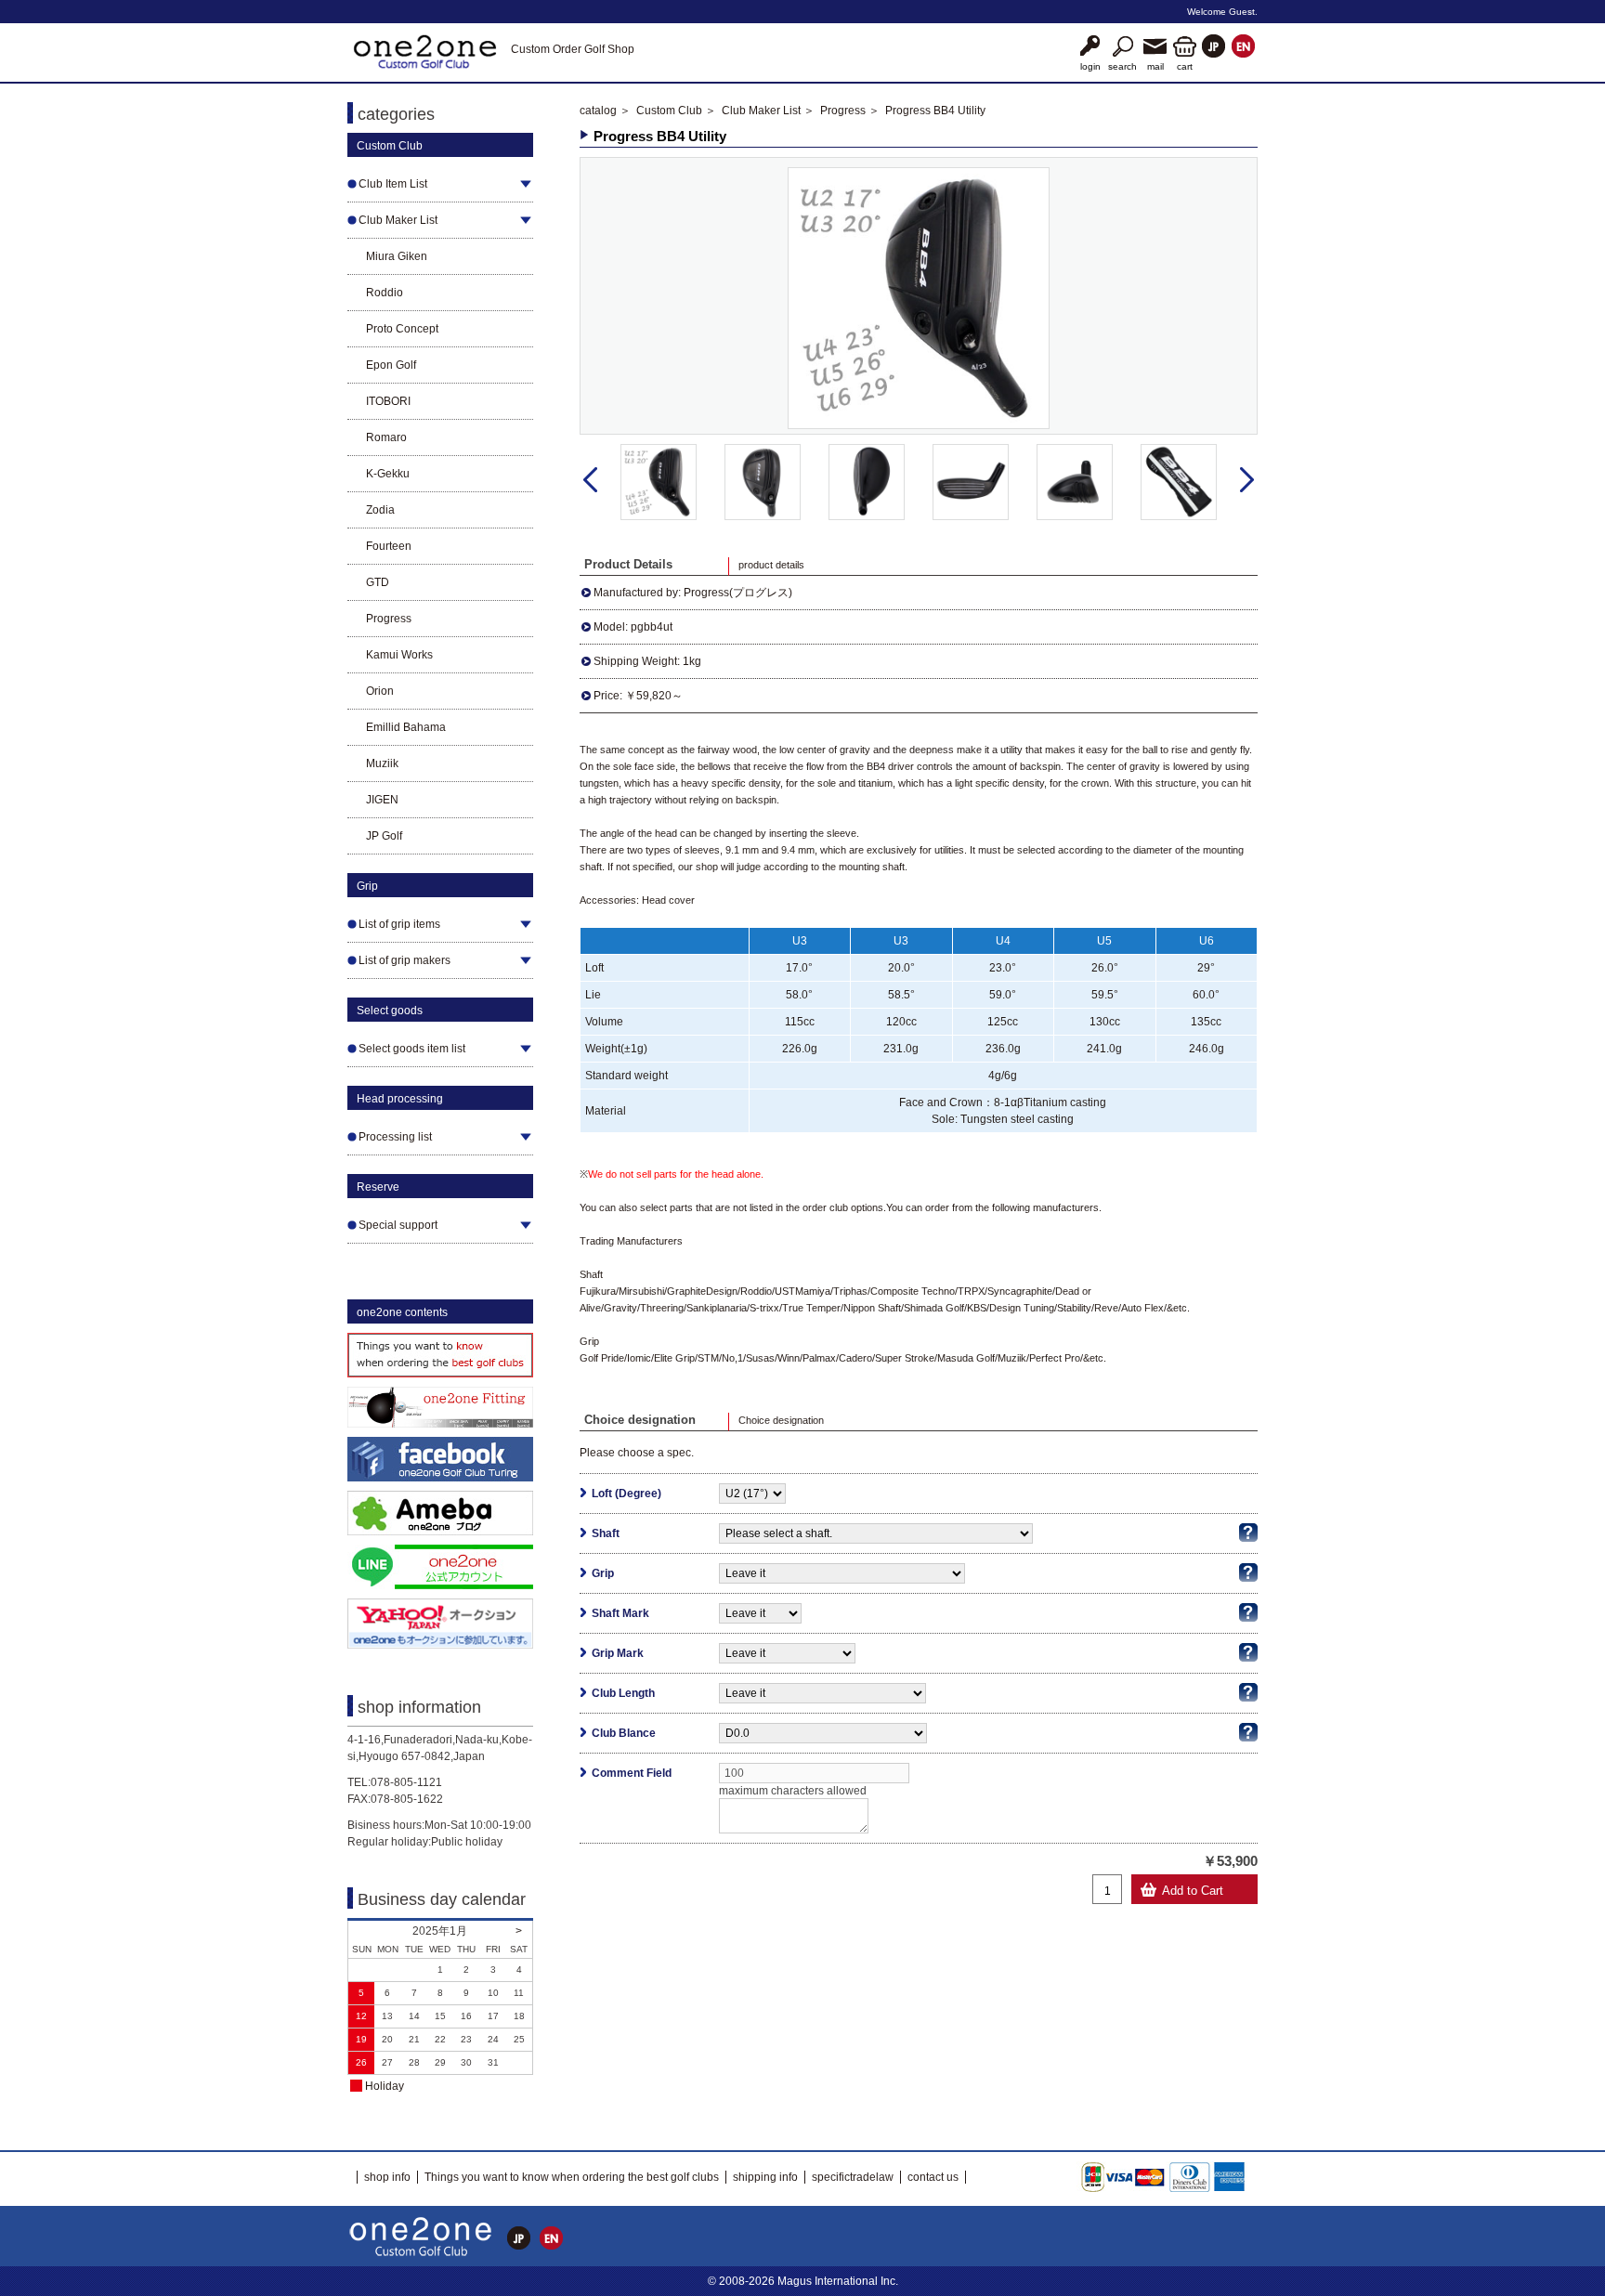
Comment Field (632, 1773)
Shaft (606, 1533)
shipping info (765, 2177)
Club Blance (624, 1733)
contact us (933, 2177)
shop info (387, 2177)
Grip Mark (618, 1653)
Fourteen (389, 546)
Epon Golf (391, 365)
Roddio (385, 293)
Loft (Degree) (626, 1494)
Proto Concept (402, 329)
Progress (389, 619)
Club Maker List (761, 111)
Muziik (382, 763)
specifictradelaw (853, 2177)
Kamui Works (399, 655)
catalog (598, 111)
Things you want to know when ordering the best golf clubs (572, 2177)
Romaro (386, 437)
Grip (603, 1573)
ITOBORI (388, 401)
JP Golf (384, 836)
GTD (378, 582)
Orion (380, 691)
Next (1247, 480)
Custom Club (669, 111)
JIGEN (382, 800)
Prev (590, 480)
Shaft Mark (620, 1613)
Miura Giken (397, 256)
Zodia (380, 510)
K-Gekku (388, 474)
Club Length (623, 1693)
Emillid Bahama (406, 727)
